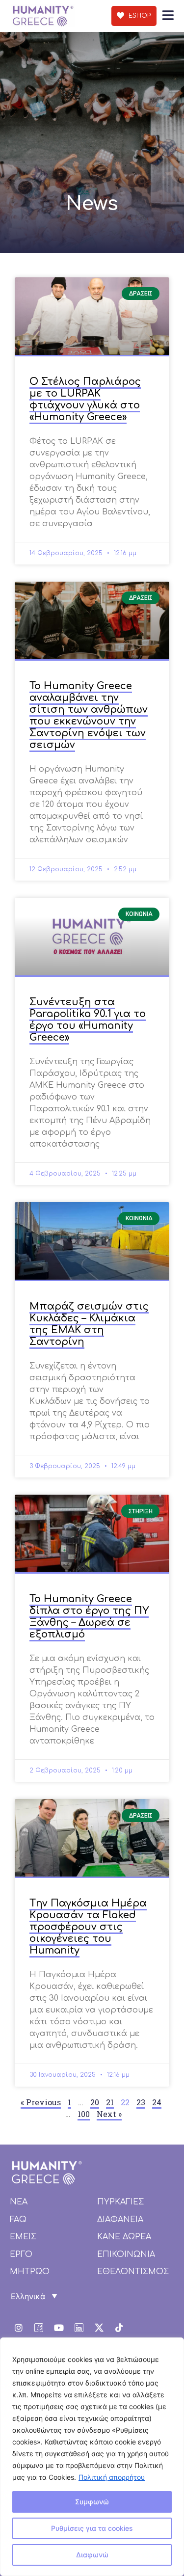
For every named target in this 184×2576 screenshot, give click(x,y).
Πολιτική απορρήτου (112, 2477)
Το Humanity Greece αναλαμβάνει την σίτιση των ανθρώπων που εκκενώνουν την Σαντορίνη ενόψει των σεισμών (89, 715)
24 (157, 2102)
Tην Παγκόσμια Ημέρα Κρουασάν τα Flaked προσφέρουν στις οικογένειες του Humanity (88, 1927)
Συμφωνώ (92, 2502)
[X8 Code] (99, 2328)
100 (84, 2114)
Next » (109, 2114)
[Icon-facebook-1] (39, 2328)
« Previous (41, 2102)
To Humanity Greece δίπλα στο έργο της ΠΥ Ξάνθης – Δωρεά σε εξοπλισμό (89, 1617)
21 (110, 2102)
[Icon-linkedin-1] (79, 2328)
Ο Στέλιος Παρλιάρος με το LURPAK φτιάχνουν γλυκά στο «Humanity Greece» (85, 399)
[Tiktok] (119, 2328)
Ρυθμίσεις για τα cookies (92, 2528)
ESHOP (139, 16)
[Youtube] (59, 2328)
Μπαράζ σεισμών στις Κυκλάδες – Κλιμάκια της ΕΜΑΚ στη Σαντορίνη (89, 1324)
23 (141, 2102)
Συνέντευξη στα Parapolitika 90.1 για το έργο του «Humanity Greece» (88, 1020)
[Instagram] (19, 2328)
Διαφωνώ (92, 2555)
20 (95, 2102)
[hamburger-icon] (168, 16)
